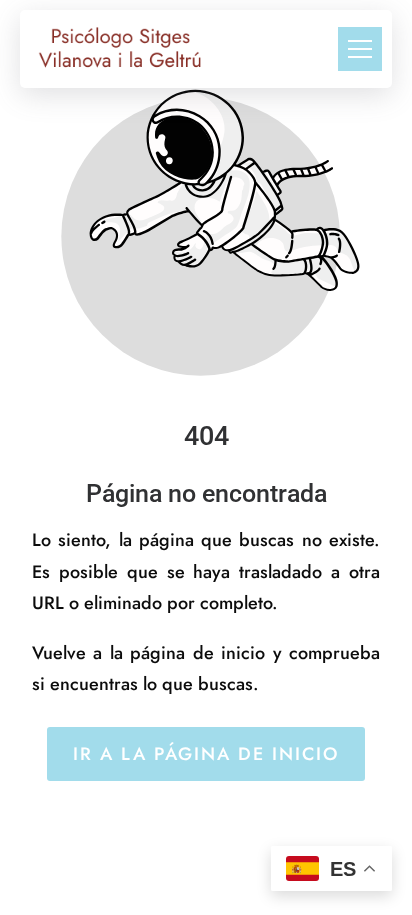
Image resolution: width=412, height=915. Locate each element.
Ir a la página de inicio (206, 754)
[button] (360, 49)
